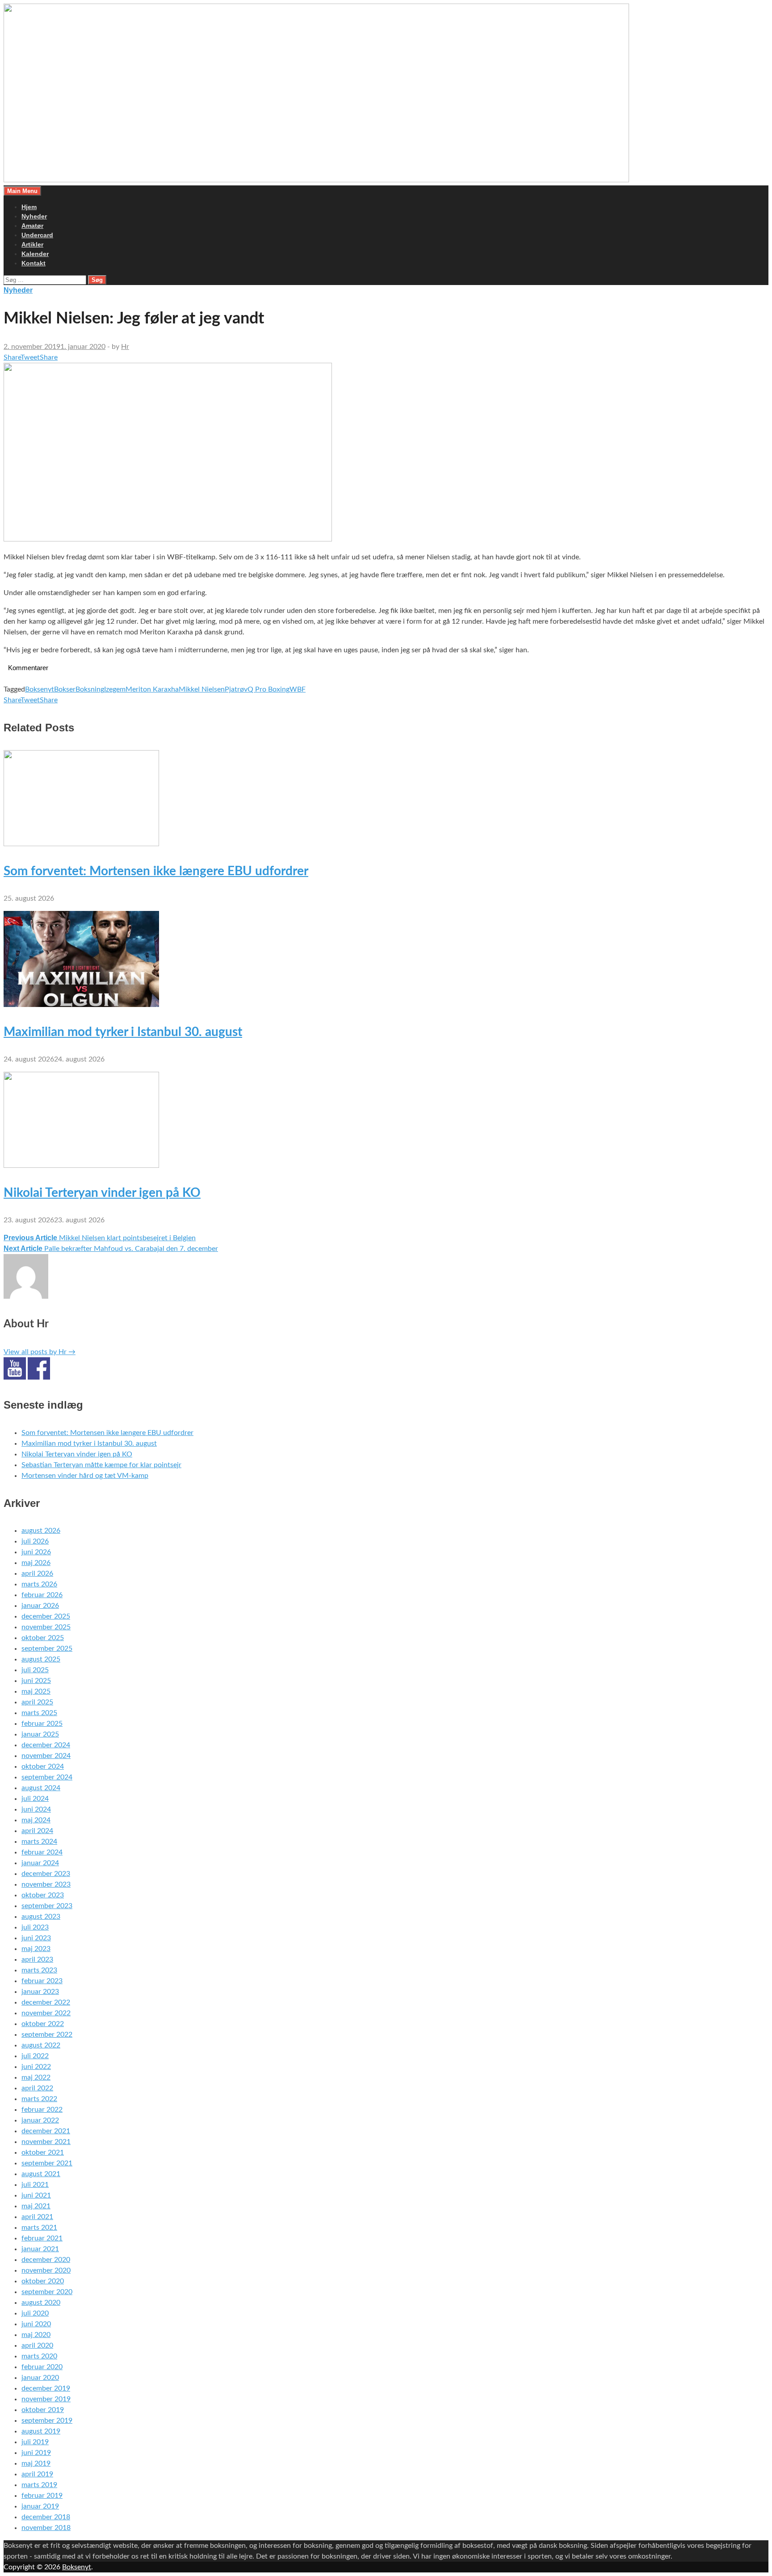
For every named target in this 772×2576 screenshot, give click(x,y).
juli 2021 (35, 2185)
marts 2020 (39, 2356)
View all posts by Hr (40, 1352)
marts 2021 (39, 2228)
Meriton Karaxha (152, 689)
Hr (125, 347)
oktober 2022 (43, 2024)
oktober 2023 (43, 1895)
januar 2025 (40, 1734)
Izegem (115, 689)
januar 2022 (40, 2120)
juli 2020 (35, 2313)
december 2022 (46, 2002)
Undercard (37, 235)
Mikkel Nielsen (202, 689)
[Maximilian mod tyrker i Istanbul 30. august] (81, 1005)
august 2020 (41, 2303)
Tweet (30, 357)
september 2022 (47, 2035)
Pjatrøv (236, 689)
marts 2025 (39, 1713)
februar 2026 (42, 1595)
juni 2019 (36, 2453)
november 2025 (46, 1627)
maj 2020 (36, 2335)
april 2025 (37, 1702)
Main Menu (22, 191)
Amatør (32, 226)
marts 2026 (39, 1584)
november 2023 (46, 1884)
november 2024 (46, 1756)
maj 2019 (36, 2463)
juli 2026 (35, 1541)
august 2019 (41, 2431)
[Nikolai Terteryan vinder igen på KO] (81, 1166)
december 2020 (46, 2260)
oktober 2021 (43, 2152)
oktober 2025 (43, 1638)
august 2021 (41, 2174)
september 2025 (47, 1649)
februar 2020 (42, 2367)
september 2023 (47, 1906)
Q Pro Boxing (269, 689)
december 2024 (46, 1745)
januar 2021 (40, 2249)
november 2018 (46, 2528)
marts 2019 (39, 2485)
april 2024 (37, 1831)
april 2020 (37, 2345)
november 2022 (46, 2013)
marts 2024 (39, 1842)
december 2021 (46, 2131)
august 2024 (41, 1788)
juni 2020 (36, 2324)
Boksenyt (40, 689)
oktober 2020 (43, 2281)
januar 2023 (40, 1992)
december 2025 (46, 1616)
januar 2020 (40, 2378)
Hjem (29, 207)
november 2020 (46, 2270)
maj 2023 (36, 1949)
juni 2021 (36, 2195)
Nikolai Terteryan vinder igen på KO (102, 1193)
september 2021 (47, 2163)
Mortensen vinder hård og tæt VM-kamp (85, 1476)
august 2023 (41, 1917)
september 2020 (47, 2292)
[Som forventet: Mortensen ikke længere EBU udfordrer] (81, 844)
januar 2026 (40, 1606)
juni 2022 (36, 2067)
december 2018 (46, 2517)
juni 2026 (36, 1552)
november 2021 (46, 2142)
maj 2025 (36, 1691)
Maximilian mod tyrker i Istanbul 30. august (123, 1032)
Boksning (90, 689)
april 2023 (37, 1959)
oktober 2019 (43, 2410)
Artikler (32, 244)
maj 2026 (36, 1563)
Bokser (65, 689)
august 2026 (41, 1531)
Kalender (35, 254)
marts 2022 (39, 2099)
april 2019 (37, 2474)
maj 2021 (36, 2206)
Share (12, 357)
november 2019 (46, 2399)
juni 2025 (36, 1681)
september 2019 (47, 2421)
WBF (298, 689)
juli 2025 (35, 1670)
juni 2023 (36, 1938)
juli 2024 (35, 1799)
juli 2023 (35, 1927)
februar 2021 (42, 2238)
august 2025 (41, 1659)
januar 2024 (40, 1863)
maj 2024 (36, 1820)
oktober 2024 (43, 1766)
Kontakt (34, 263)
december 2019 (46, 2388)
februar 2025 (42, 1724)
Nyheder (34, 216)
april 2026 (37, 1573)
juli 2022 (35, 2056)
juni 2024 (36, 1809)
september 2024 (47, 1777)
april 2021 (37, 2217)
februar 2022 (42, 2110)
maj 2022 (36, 2077)
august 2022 (41, 2045)
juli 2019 (35, 2442)
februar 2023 (42, 1981)
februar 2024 (42, 1852)
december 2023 (46, 1874)
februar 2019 (42, 2496)
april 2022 (37, 2088)
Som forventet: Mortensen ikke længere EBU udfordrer (156, 871)
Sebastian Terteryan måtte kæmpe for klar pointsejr (101, 1465)
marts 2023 (39, 1970)
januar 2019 (40, 2506)
